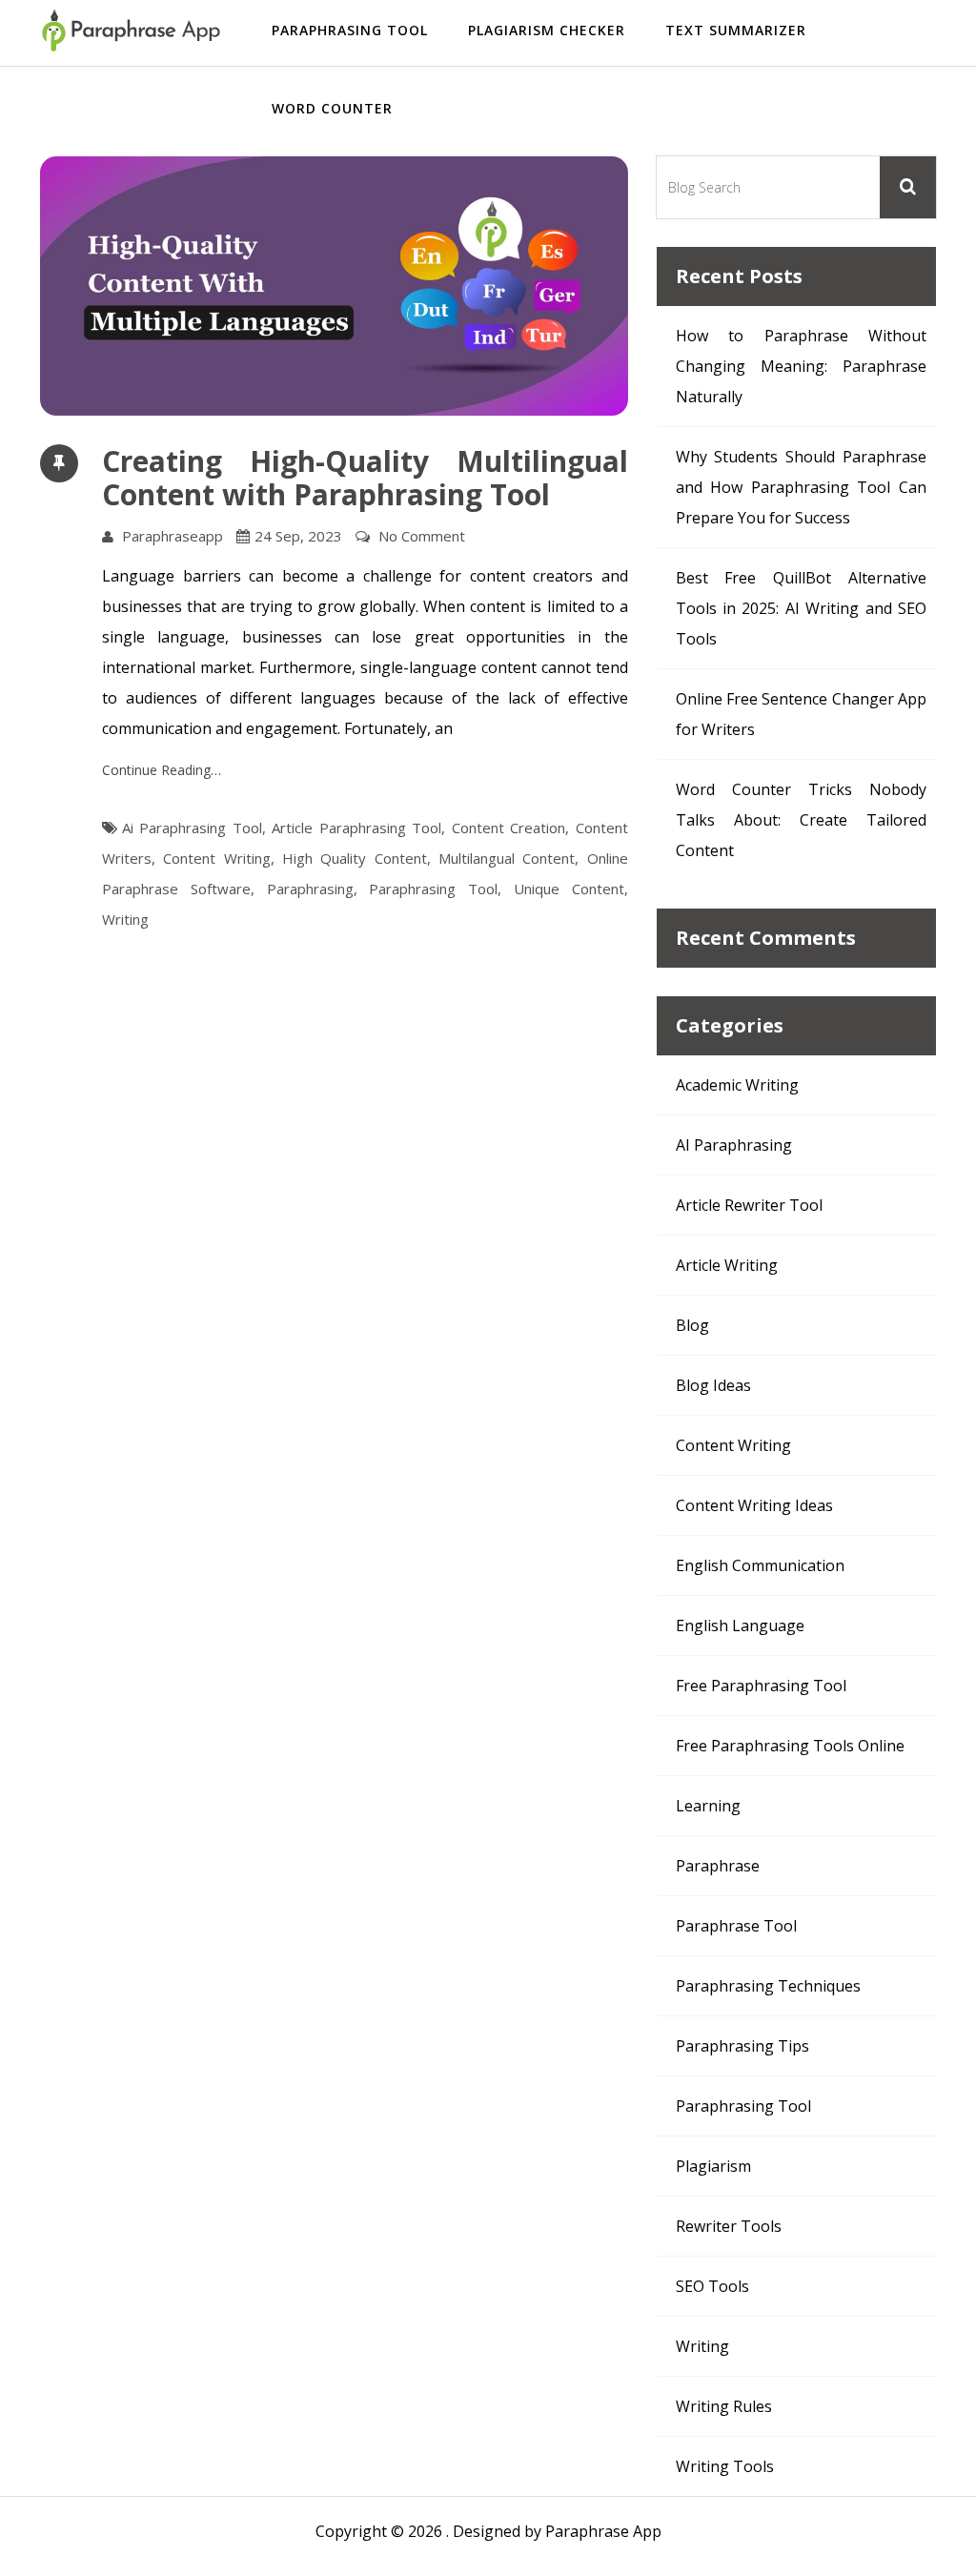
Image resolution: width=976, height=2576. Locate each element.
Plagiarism (713, 2166)
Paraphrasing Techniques (768, 1986)
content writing (216, 858)
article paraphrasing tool (356, 828)
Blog (692, 1325)
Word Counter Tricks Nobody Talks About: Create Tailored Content (801, 820)
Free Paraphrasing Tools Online (790, 1746)
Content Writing (733, 1445)
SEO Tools (712, 2286)
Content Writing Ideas (754, 1505)
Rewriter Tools (729, 2226)
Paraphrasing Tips (742, 2046)
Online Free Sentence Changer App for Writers (801, 714)
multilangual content (507, 858)
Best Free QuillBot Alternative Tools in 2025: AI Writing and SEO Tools (801, 608)
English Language (740, 1625)
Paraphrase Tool (736, 1926)
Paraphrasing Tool (350, 30)
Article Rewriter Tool (749, 1205)
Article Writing (727, 1265)
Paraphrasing (310, 889)
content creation (508, 828)
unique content (569, 889)
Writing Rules (724, 2406)
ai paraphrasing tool (192, 828)
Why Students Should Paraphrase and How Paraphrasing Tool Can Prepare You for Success (801, 487)
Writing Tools (725, 2466)
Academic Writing (737, 1085)
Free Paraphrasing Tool (761, 1686)
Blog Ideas (713, 1385)
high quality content (355, 858)
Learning (708, 1806)
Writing (702, 2346)
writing (125, 919)
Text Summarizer (736, 30)
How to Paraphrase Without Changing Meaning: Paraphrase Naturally (801, 366)
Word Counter (332, 108)
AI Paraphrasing (734, 1145)
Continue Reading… (162, 770)
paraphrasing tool (433, 889)
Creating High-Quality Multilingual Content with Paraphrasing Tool (365, 478)
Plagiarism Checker (547, 30)
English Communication (760, 1565)
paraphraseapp (173, 536)
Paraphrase (718, 1866)
